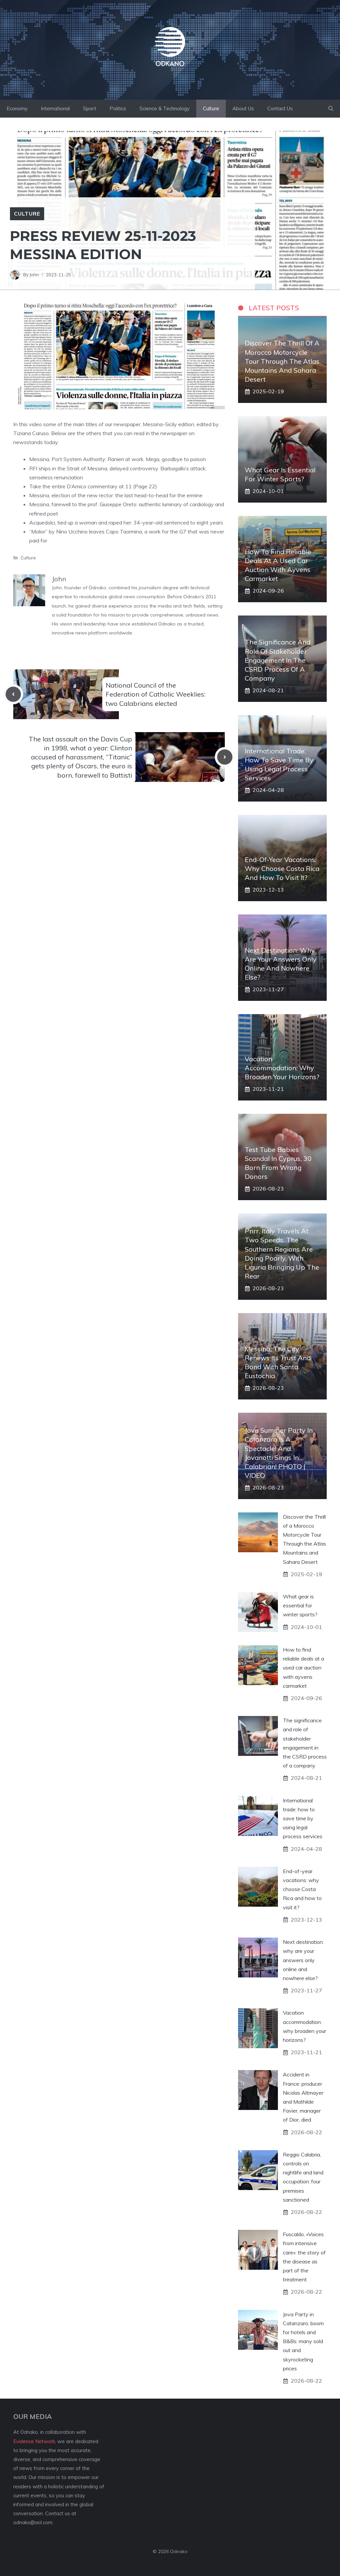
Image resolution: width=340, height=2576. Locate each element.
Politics (118, 108)
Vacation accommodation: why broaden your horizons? (282, 1068)
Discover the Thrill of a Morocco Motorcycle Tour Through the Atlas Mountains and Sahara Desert (282, 361)
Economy (17, 108)
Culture (211, 108)
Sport (90, 108)
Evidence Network (34, 2441)
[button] (331, 109)
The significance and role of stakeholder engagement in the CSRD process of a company (278, 660)
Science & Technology (165, 108)
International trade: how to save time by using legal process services (303, 1818)
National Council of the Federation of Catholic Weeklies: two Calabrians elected (156, 694)
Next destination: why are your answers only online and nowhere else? (303, 1960)
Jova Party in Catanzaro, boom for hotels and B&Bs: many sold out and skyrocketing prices (303, 2341)
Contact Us (280, 108)
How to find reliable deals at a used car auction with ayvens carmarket (303, 1668)
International (55, 108)
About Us (243, 108)
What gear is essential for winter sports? (300, 1605)
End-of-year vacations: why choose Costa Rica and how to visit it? (282, 868)
